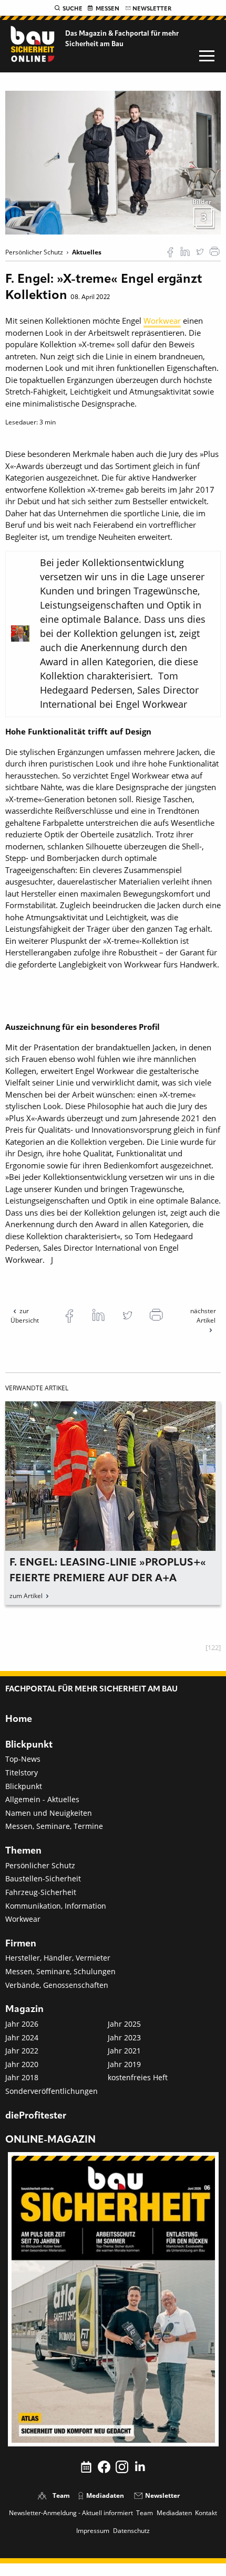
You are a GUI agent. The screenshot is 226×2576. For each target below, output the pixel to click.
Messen (107, 9)
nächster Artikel (203, 1316)
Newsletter (152, 9)
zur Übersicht (25, 1316)
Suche (73, 9)
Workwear (162, 321)
